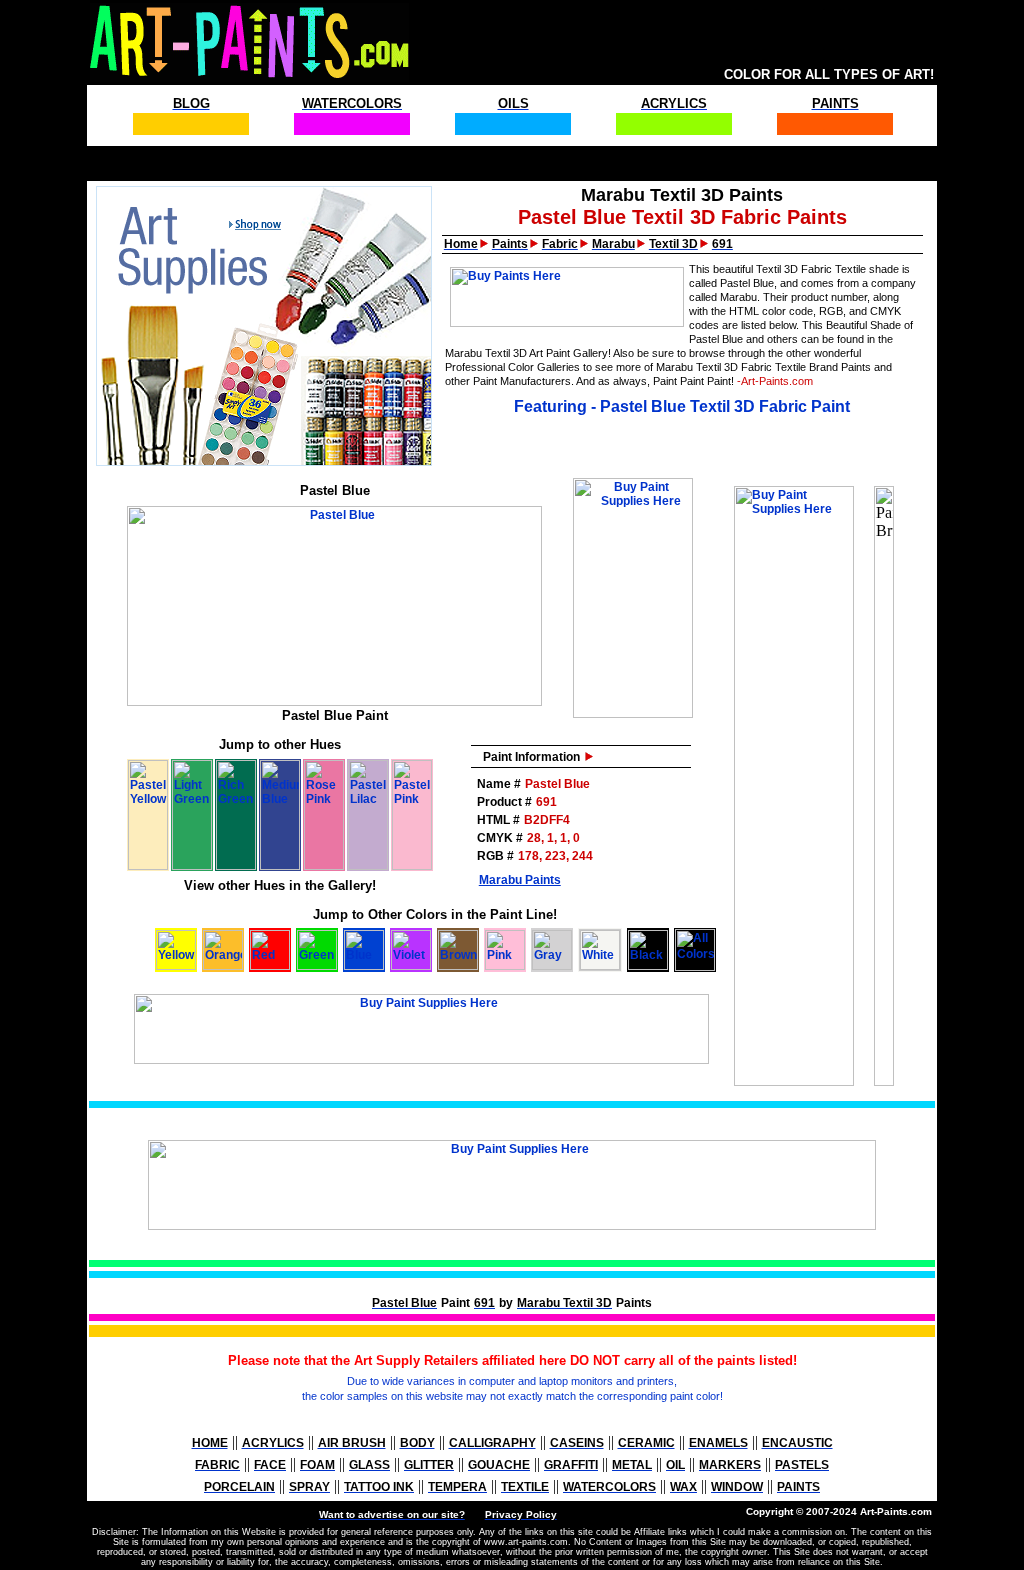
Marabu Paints (520, 880)
